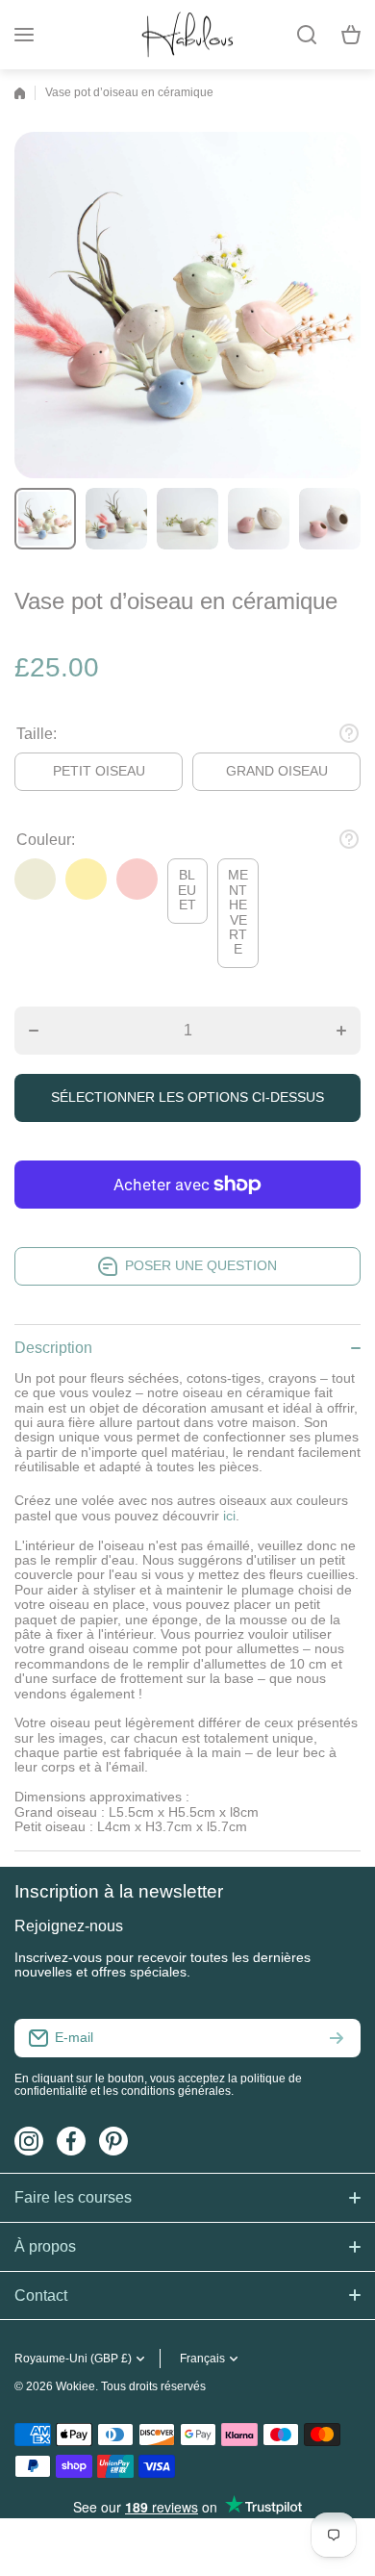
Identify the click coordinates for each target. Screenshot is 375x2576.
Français (202, 2359)
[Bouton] (349, 733)
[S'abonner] (337, 2038)
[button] (351, 35)
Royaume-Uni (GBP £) (73, 2359)
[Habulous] (187, 35)
